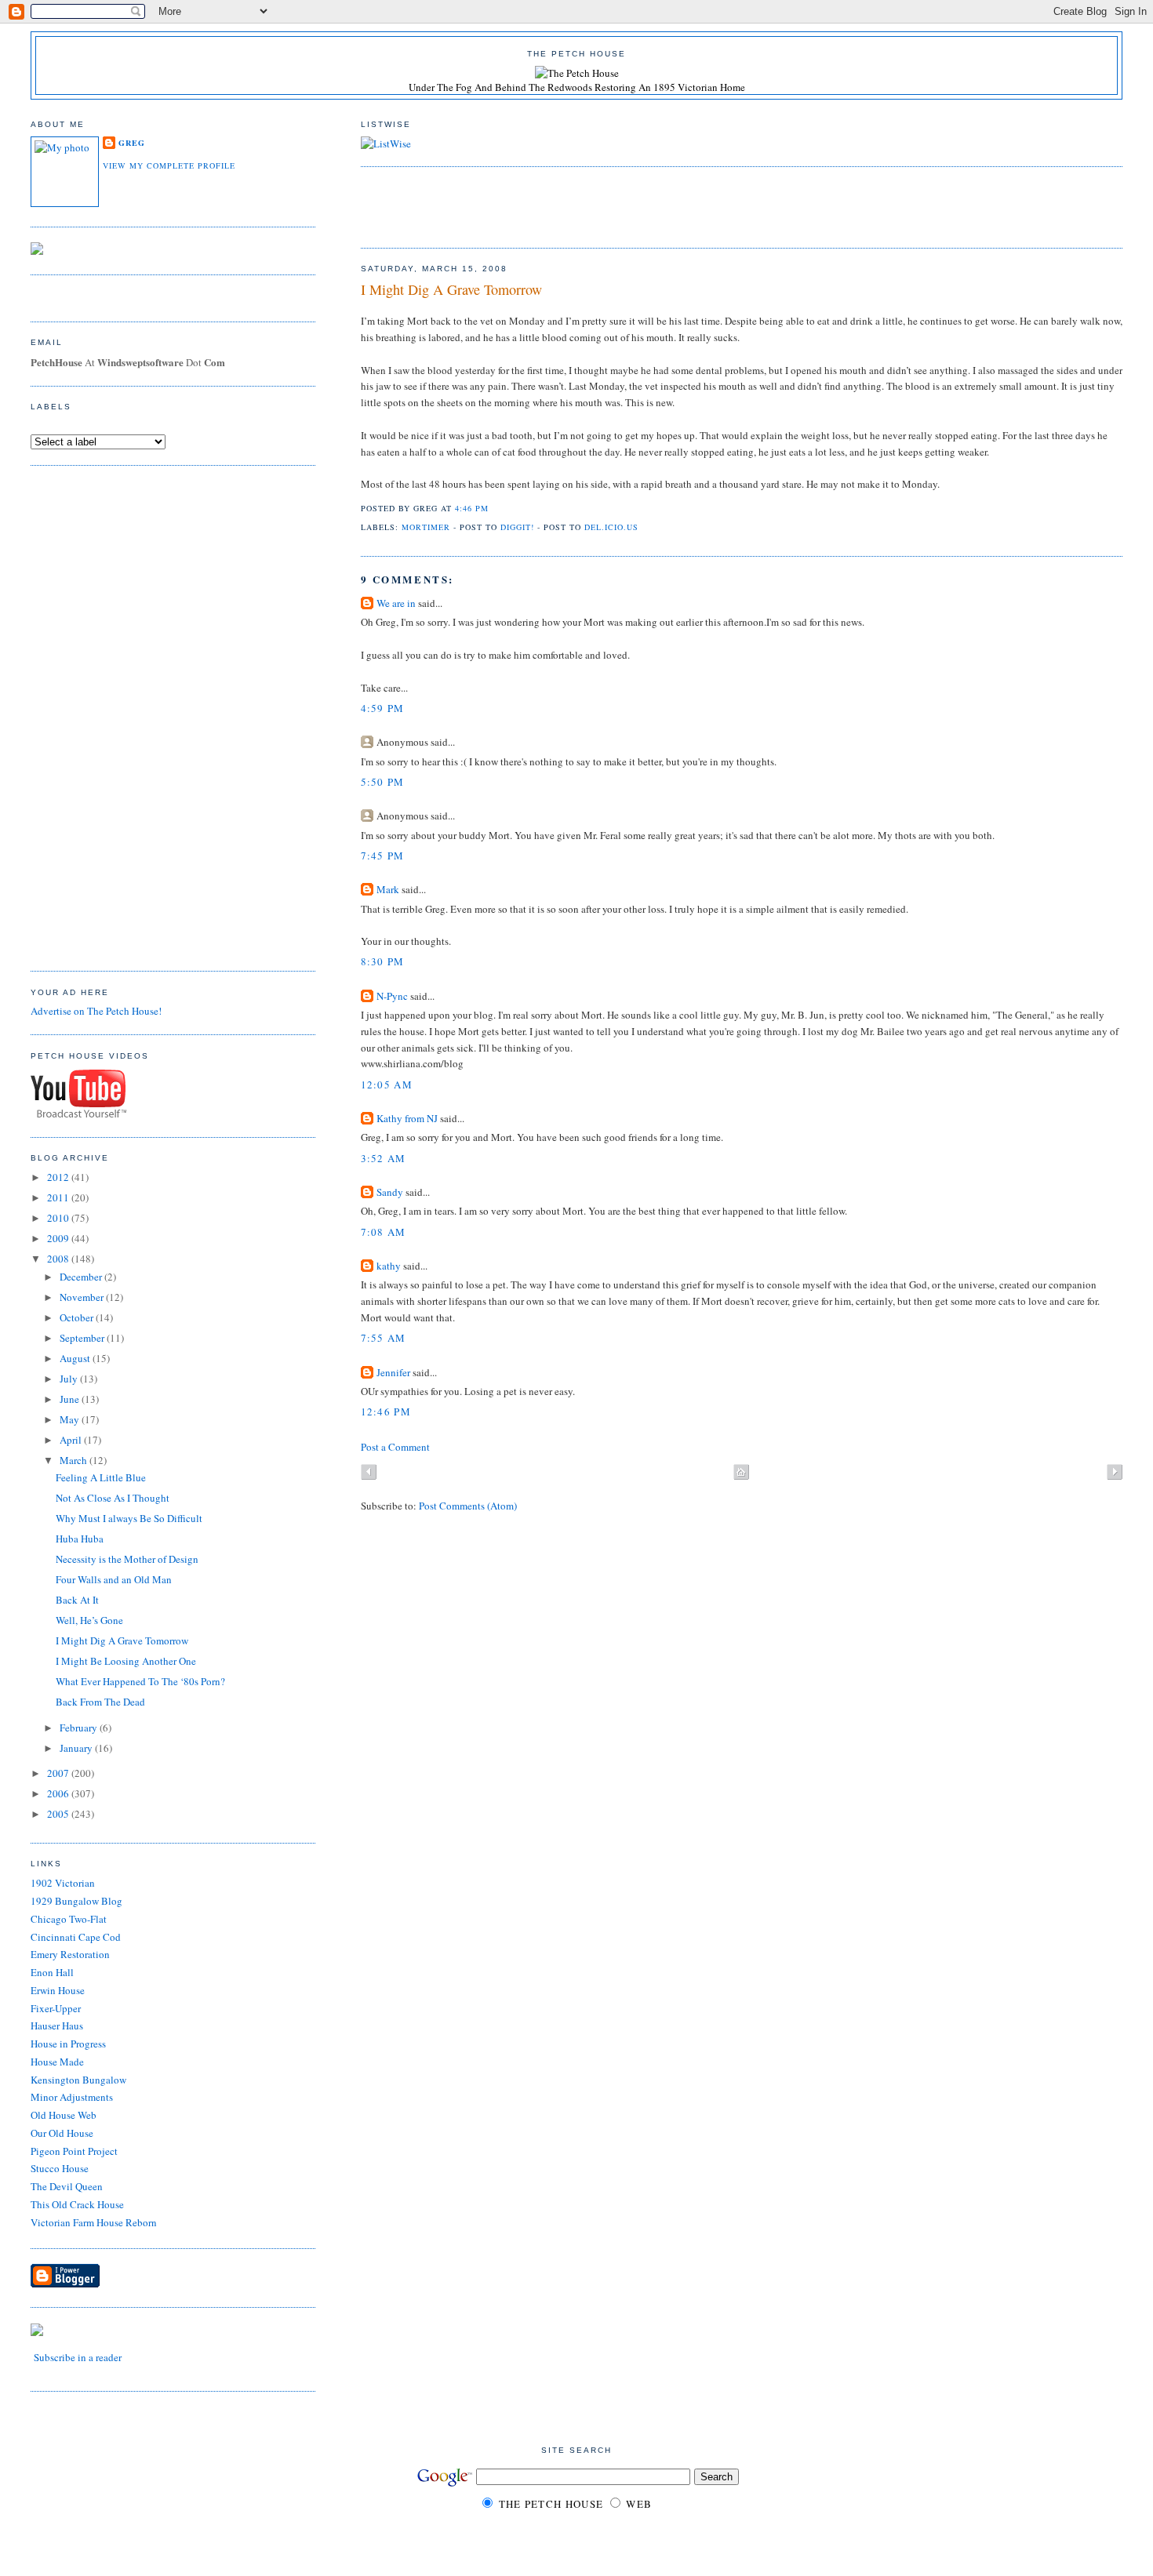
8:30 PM (383, 961)
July (70, 1379)
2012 (59, 1177)
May (71, 1419)
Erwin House (58, 1990)
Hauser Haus (57, 2026)
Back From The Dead (100, 1702)
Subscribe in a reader (78, 2357)
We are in (396, 603)
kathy (389, 1266)
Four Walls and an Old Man (114, 1579)
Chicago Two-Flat (69, 1919)
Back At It (77, 1600)
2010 (59, 1218)
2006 (59, 1793)
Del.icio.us (611, 527)
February (80, 1728)
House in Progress (68, 2044)
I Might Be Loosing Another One (126, 1661)
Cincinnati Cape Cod (76, 1937)
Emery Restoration (70, 1954)
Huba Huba (80, 1539)
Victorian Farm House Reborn (94, 2222)
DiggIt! (517, 527)
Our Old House (62, 2133)
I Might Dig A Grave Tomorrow (451, 289)
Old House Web (64, 2115)
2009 (59, 1238)
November (83, 1297)
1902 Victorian (63, 1883)
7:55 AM (384, 1338)
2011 (59, 1197)
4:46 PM (472, 508)
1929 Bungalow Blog (76, 1901)
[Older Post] (1115, 1473)
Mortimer (426, 527)
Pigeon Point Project (74, 2151)
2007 (59, 1773)
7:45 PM (383, 856)
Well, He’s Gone (89, 1620)
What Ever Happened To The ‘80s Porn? (140, 1681)
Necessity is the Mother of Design (127, 1559)
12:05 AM (387, 1085)
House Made (57, 2062)
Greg (132, 143)
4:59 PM (383, 708)
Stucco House (60, 2168)
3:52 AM (384, 1158)
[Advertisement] (544, 205)
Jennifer (393, 1372)
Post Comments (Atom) (468, 1506)
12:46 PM (386, 1412)
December (82, 1277)
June (71, 1399)
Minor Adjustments (72, 2097)
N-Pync (392, 996)
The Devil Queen (67, 2186)
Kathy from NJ (407, 1118)
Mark (388, 889)
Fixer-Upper (56, 2008)
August (76, 1358)
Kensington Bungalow (78, 2080)
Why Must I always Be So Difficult (129, 1518)
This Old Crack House (77, 2204)
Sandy (390, 1192)
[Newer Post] (369, 1473)
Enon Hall (52, 1972)
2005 (59, 1814)
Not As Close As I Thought (113, 1498)
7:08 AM (384, 1232)
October (78, 1317)
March (75, 1460)
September (83, 1338)
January (77, 1748)
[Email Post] (493, 508)
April (72, 1440)
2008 (59, 1259)
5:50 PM (383, 782)
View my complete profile (169, 165)
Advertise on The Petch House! (96, 1011)
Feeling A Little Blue (101, 1477)
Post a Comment (395, 1447)
